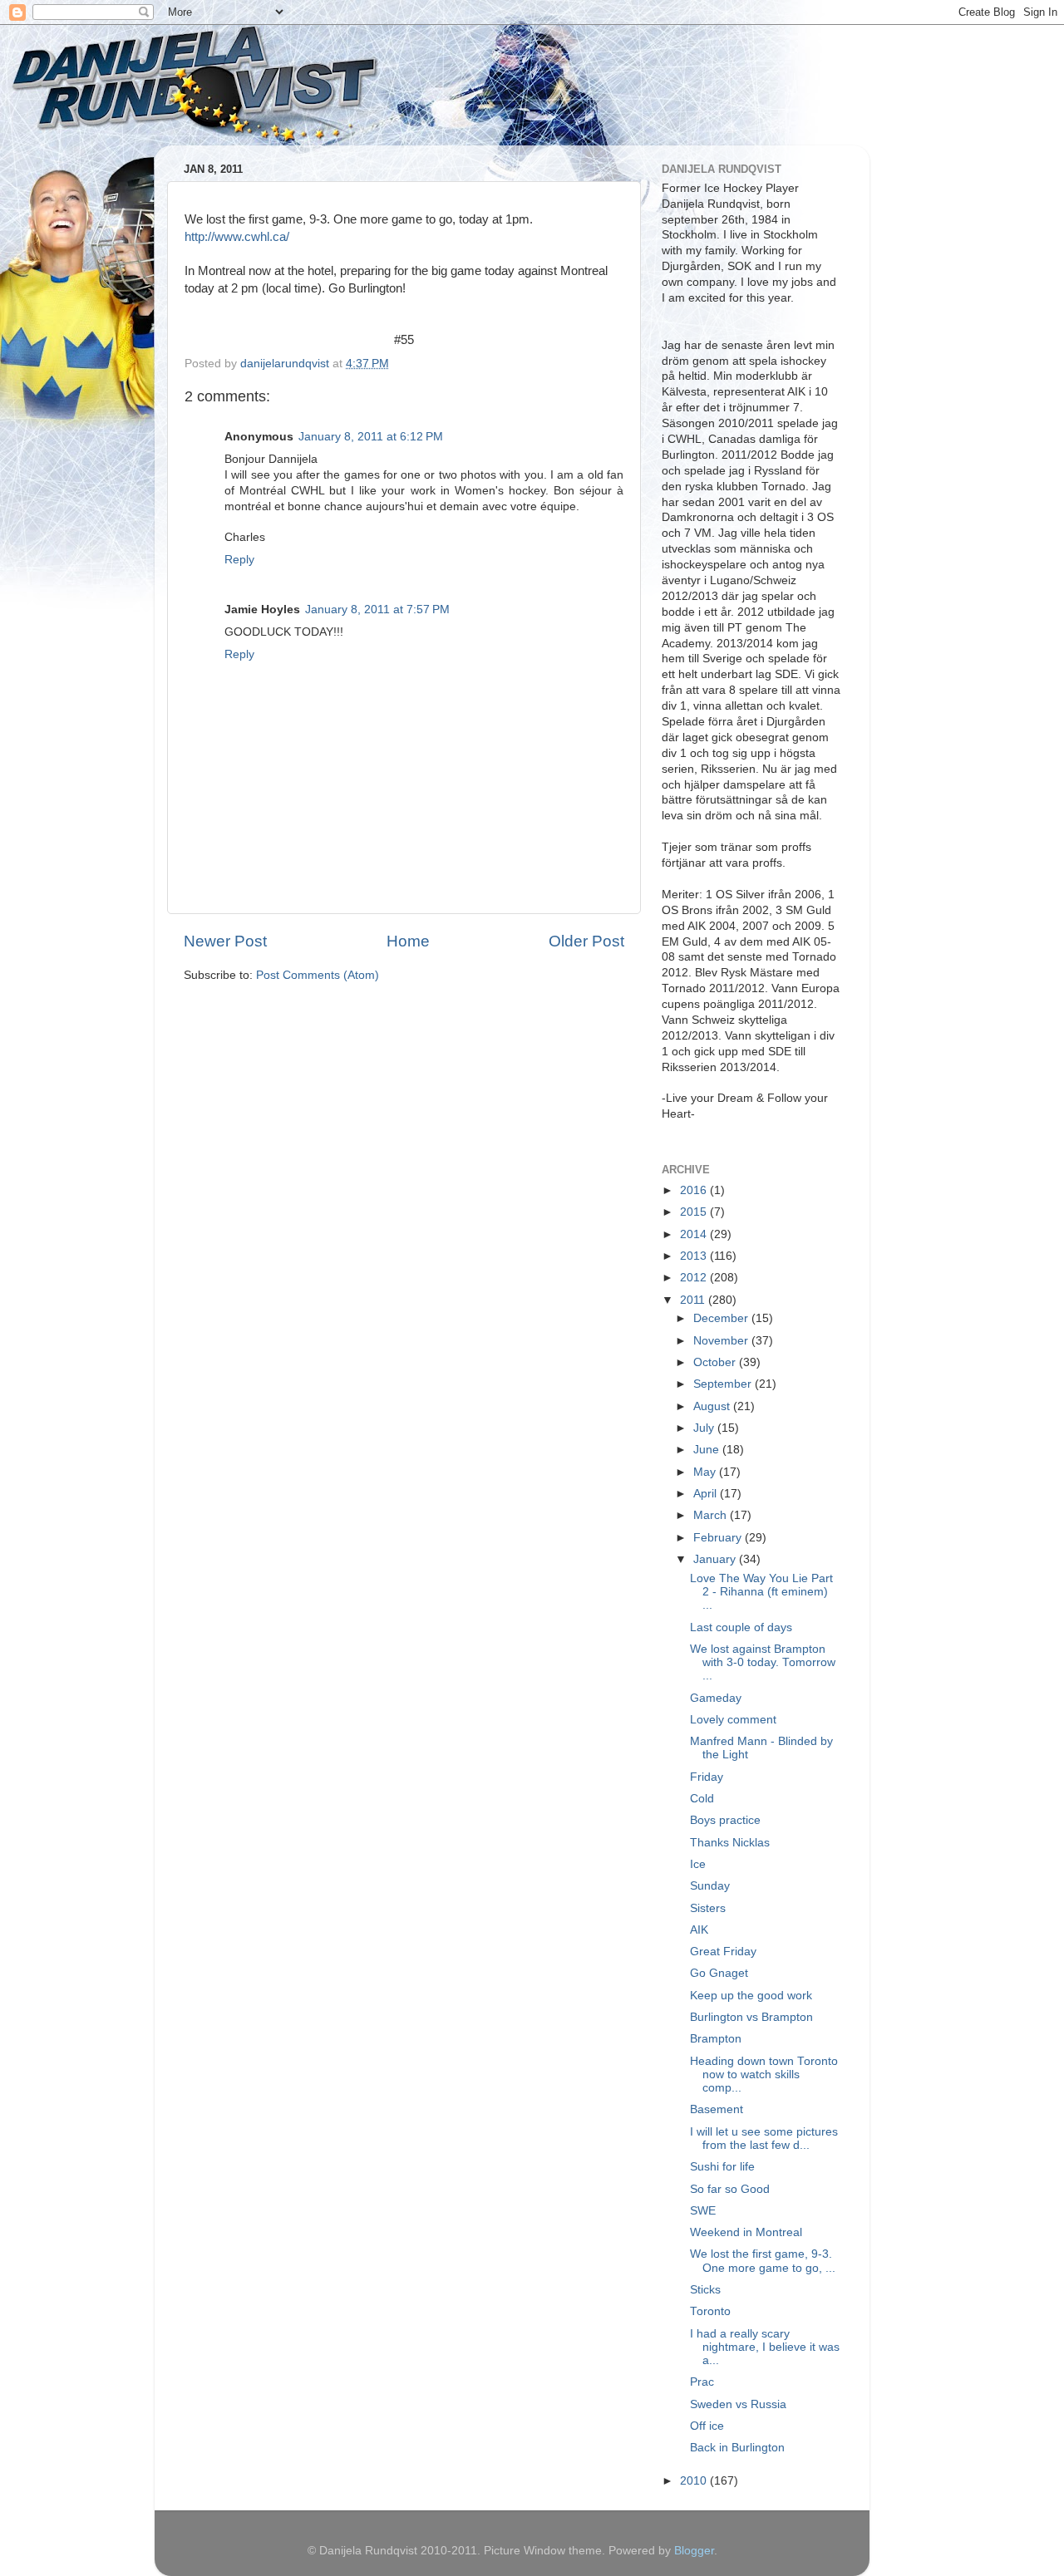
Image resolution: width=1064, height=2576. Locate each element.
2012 (695, 1278)
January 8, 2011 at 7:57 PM (377, 610)
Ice (698, 1864)
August (713, 1406)
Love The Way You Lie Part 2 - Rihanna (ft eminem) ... (761, 1592)
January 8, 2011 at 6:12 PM (371, 437)
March (712, 1515)
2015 (695, 1212)
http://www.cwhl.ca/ (237, 237)
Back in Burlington (737, 2448)
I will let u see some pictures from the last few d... (764, 2138)
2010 (695, 2481)
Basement (717, 2109)
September (724, 1384)
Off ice (707, 2426)
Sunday (710, 1886)
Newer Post (225, 941)
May (706, 1472)
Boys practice (725, 1820)
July (705, 1428)
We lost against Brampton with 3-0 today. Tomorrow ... (763, 1662)
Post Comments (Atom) (318, 975)
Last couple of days (741, 1627)
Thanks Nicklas (730, 1843)
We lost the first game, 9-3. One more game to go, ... (763, 2261)
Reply (239, 560)
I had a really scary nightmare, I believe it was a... (765, 2347)
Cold (702, 1799)
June (708, 1450)
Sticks (705, 2290)
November (722, 1341)
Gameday (716, 1698)
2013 (695, 1256)
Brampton (716, 2039)
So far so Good (730, 2189)
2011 (694, 1300)
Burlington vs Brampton (751, 2017)
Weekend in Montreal (746, 2232)
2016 (695, 1190)
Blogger (694, 2551)
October (716, 1362)
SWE (703, 2211)
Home (408, 941)
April (707, 1494)
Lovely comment (733, 1720)
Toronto (710, 2311)
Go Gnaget (719, 1973)
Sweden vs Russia (738, 2404)
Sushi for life (722, 2167)
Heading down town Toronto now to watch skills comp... (764, 2075)
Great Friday (723, 1952)
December (722, 1318)
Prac (702, 2382)
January (716, 1559)
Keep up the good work (751, 1996)
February (719, 1538)
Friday (707, 1777)
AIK (699, 1930)
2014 (695, 1234)
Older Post (586, 941)
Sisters (708, 1908)
